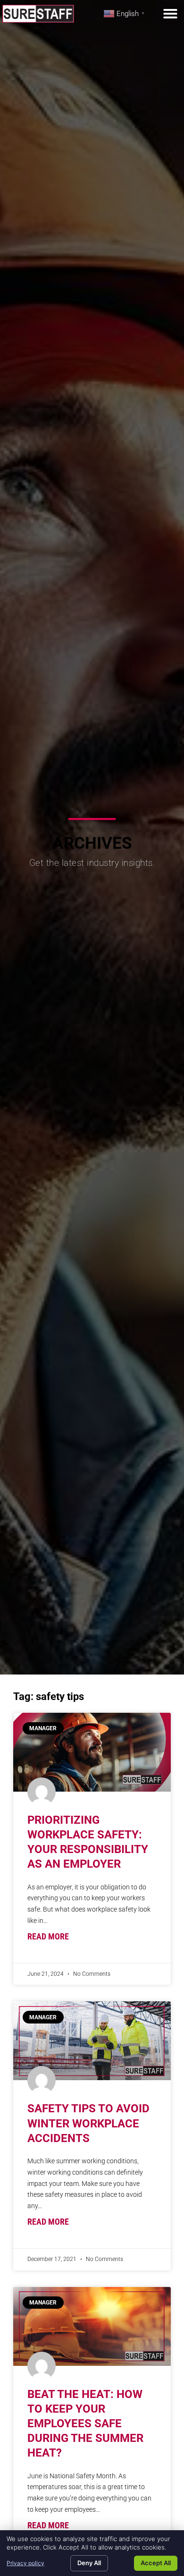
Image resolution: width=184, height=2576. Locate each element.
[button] (170, 14)
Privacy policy (25, 2563)
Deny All (89, 2563)
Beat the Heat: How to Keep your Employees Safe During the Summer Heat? (85, 2424)
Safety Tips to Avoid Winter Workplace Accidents (88, 2123)
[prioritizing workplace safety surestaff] (92, 1752)
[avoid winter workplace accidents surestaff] (92, 2041)
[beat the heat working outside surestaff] (92, 2326)
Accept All (156, 2563)
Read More (48, 1937)
